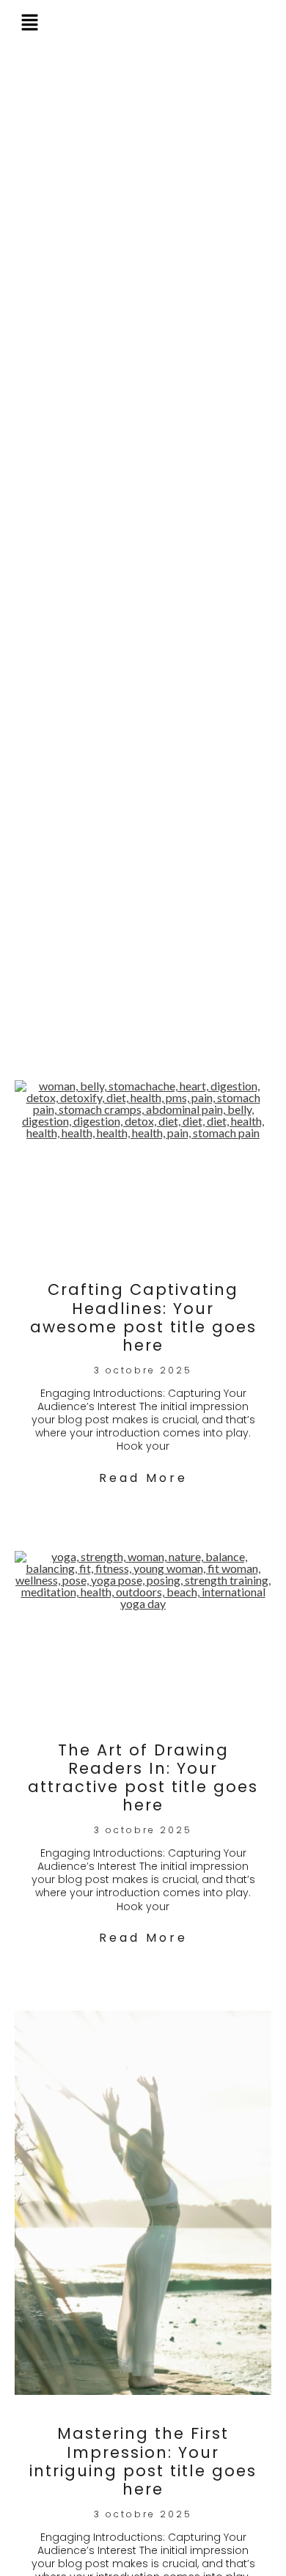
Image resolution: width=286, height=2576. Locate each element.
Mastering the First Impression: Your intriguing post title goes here (143, 2461)
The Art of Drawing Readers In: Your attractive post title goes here (143, 1778)
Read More (143, 1478)
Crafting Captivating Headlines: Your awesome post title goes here (143, 1317)
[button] (30, 24)
